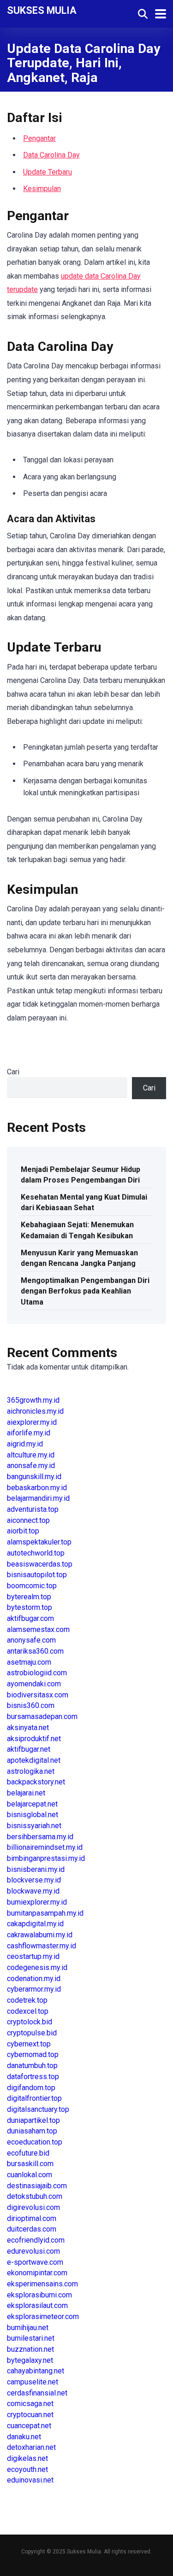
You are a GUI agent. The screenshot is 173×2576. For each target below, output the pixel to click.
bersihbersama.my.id (40, 1837)
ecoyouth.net (27, 2469)
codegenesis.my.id (37, 1967)
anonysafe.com (31, 1640)
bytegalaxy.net (30, 2360)
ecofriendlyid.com (36, 2240)
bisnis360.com (31, 1705)
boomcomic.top (32, 1586)
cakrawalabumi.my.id (40, 1935)
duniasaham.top (32, 2131)
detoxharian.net (31, 2447)
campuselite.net (33, 2382)
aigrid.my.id (25, 1444)
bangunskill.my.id (34, 1477)
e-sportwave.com (35, 2262)
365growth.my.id (33, 1400)
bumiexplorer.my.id (37, 1902)
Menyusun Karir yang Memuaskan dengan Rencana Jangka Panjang (79, 1258)
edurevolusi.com (33, 2251)
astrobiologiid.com (37, 1673)
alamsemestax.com (38, 1629)
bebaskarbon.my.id (37, 1488)
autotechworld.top (36, 1553)
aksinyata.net (28, 1728)
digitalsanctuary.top (38, 2109)
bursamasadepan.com (42, 1716)
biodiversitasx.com (38, 1695)
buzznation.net (30, 2349)
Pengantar (39, 138)
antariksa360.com (35, 1651)
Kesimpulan (42, 189)
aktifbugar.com (30, 1618)
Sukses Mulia (42, 10)
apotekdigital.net (34, 1760)
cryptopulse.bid (32, 2033)
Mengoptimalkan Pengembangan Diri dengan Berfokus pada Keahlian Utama (85, 1291)
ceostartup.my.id (33, 1956)
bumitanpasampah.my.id (45, 1913)
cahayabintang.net (36, 2371)
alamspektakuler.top (39, 1542)
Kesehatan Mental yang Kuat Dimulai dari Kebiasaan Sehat (84, 1202)
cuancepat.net (29, 2426)
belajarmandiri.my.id (38, 1498)
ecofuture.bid (28, 2153)
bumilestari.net (31, 2338)
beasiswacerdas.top (40, 1564)
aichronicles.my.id (35, 1411)
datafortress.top (33, 2077)
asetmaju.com (29, 1662)
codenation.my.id (34, 1979)
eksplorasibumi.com (39, 2295)
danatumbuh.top (32, 2066)
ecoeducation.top (35, 2142)
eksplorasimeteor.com (43, 2317)
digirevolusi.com (33, 2207)
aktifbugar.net (29, 1749)
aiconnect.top (28, 1520)
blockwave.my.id (33, 1891)
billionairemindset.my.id (45, 1847)
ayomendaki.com (34, 1684)
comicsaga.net (30, 2404)
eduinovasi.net (30, 2480)
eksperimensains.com (42, 2284)
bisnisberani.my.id (36, 1869)
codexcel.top (28, 2011)
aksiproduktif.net (34, 1739)
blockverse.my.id (34, 1880)
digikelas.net (27, 2458)
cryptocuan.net (30, 2415)
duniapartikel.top (33, 2120)
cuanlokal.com (30, 2175)
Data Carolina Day (51, 155)
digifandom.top (31, 2088)
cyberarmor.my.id (34, 1989)
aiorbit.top (23, 1531)
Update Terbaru (48, 172)
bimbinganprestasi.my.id (46, 1858)
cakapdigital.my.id (35, 1924)
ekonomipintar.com (37, 2273)
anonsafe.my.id (31, 1466)
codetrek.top (27, 2000)
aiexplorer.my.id (32, 1422)
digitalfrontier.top (34, 2098)
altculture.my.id (31, 1455)
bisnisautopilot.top (37, 1575)
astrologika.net (31, 1771)
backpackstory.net (36, 1782)
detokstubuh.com (35, 2196)
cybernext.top (29, 2044)
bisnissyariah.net (34, 1826)
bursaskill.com (30, 2164)
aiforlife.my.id (29, 1433)
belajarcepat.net (32, 1804)
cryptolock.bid (30, 2022)
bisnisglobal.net (33, 1815)
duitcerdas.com (32, 2229)
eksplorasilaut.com (37, 2305)
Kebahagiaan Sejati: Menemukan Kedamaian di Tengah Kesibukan (77, 1230)
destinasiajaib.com (37, 2186)
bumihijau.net (28, 2328)
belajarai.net (26, 1793)
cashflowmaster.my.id (42, 1946)
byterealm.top (29, 1597)
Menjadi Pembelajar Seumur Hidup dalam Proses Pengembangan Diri (81, 1175)
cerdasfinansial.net (37, 2393)
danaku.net (24, 2437)
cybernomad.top (33, 2054)
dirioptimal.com (32, 2218)
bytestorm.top (30, 1607)
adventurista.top (33, 1509)
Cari (13, 1072)
